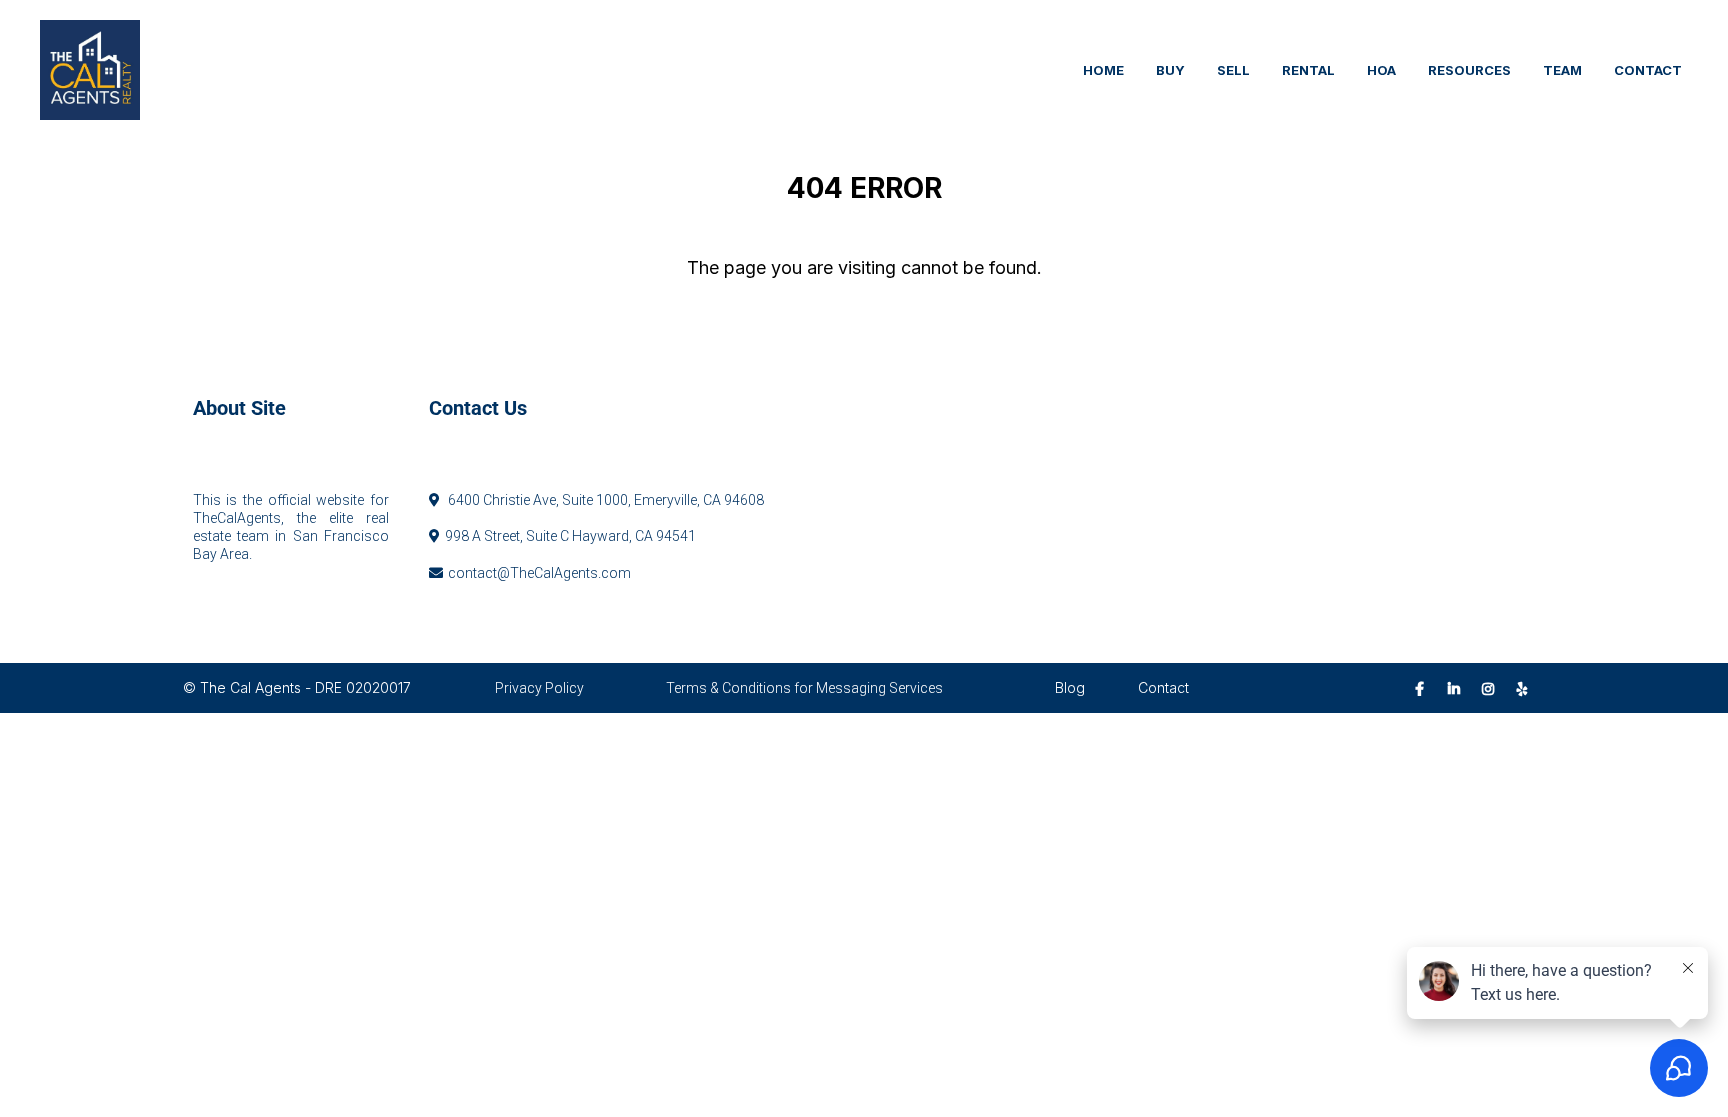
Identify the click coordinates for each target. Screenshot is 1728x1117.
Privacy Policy (539, 688)
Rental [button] (1308, 70)
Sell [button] (1233, 70)
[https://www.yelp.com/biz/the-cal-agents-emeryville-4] (1527, 688)
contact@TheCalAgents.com (539, 573)
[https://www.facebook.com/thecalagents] (1424, 688)
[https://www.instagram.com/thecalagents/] (1493, 688)
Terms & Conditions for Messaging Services (804, 688)
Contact (1163, 687)
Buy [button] (1170, 70)
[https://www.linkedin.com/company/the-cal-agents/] (1459, 688)
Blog (1070, 687)
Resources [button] (1469, 70)
